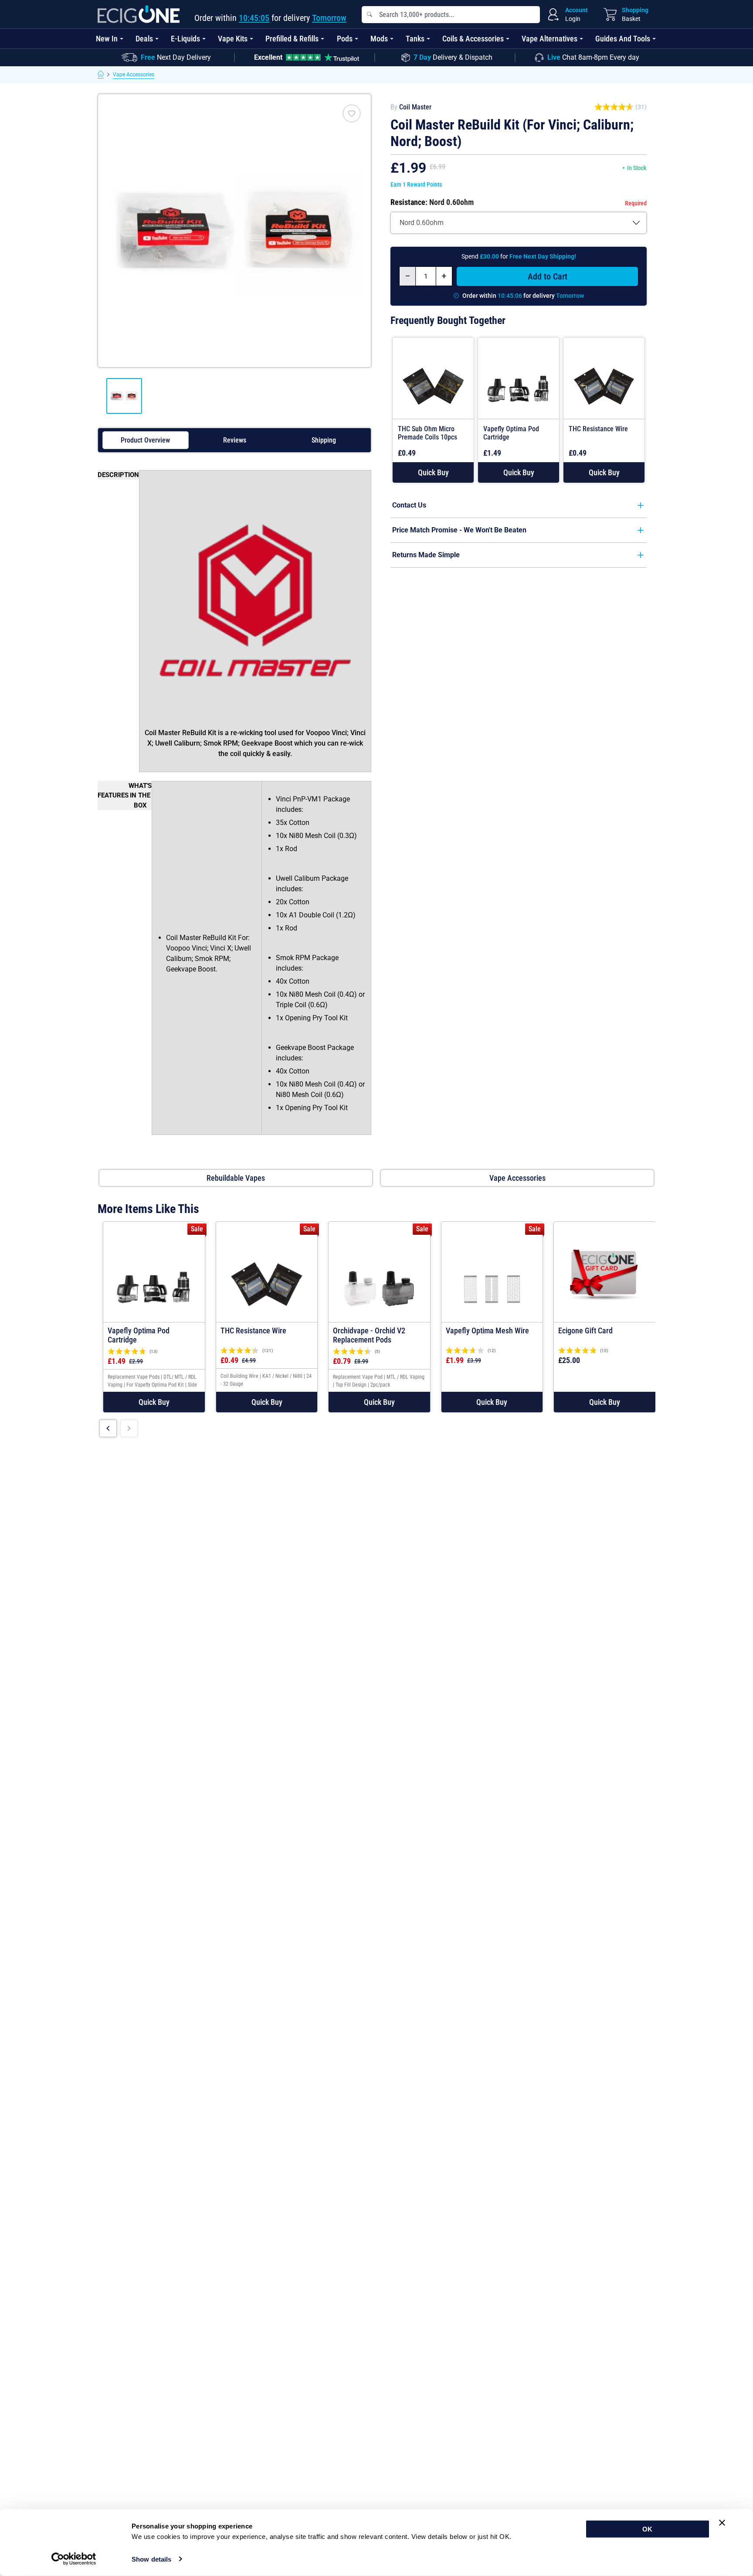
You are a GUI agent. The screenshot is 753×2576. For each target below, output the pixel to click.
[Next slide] (129, 1428)
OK (647, 2529)
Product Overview (145, 440)
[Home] (101, 75)
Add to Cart (548, 276)
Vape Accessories (134, 75)
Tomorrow (329, 18)
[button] (433, 472)
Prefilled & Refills (292, 39)
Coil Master (415, 107)
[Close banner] (722, 2523)
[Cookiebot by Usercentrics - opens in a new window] (74, 2559)
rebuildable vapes (236, 1178)
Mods (379, 39)
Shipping (324, 440)
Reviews (235, 440)
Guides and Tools (623, 39)
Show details (151, 2559)
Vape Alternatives (549, 39)
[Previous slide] (108, 1428)
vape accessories (517, 1178)
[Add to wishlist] (352, 113)
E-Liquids (185, 39)
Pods (345, 39)
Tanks (415, 39)
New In (107, 39)
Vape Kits (233, 39)
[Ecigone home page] (139, 14)
